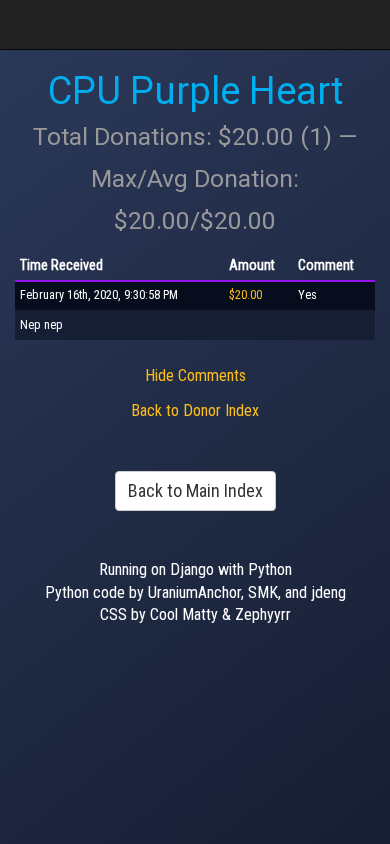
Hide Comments (195, 375)
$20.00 (245, 295)
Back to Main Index (195, 490)
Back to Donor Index (195, 410)
